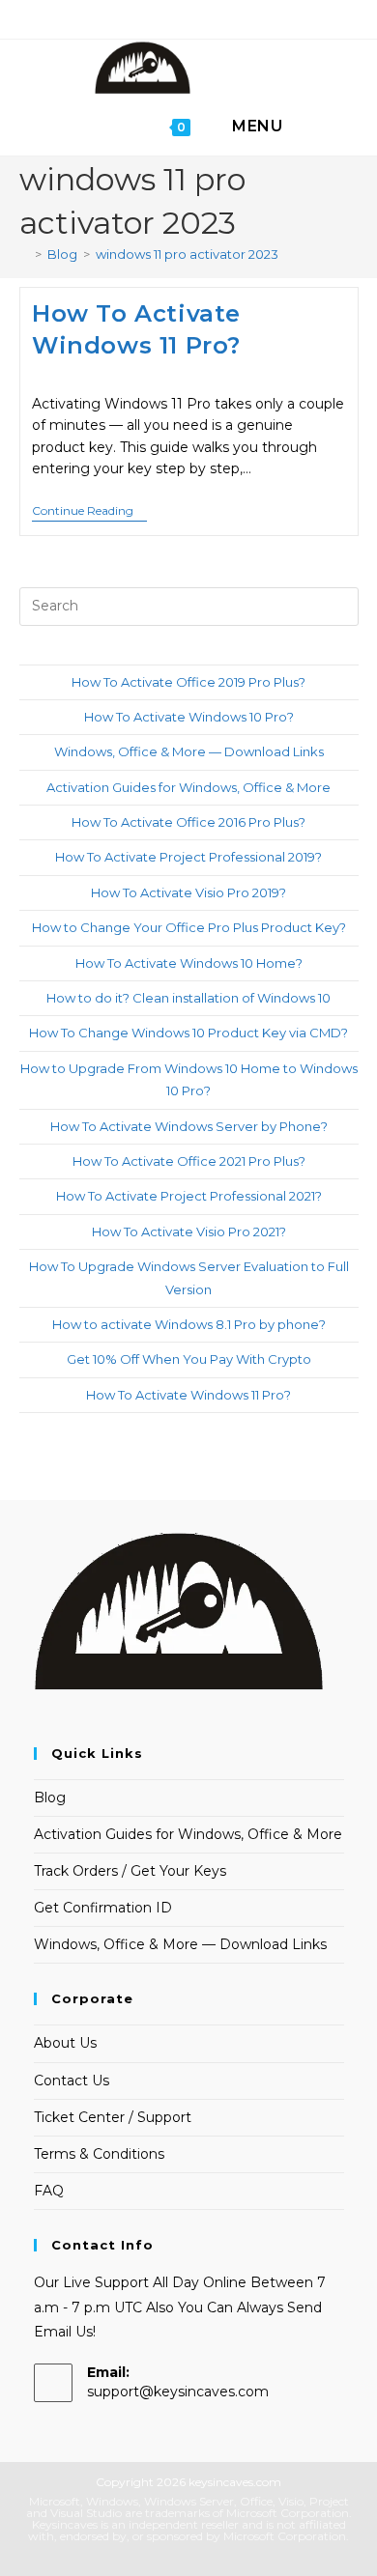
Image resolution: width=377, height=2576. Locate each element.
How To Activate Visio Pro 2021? (189, 1231)
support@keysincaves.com (178, 2392)
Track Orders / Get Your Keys (130, 1871)
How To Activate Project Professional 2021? (189, 1196)
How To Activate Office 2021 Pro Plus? (189, 1161)
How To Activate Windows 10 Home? (189, 963)
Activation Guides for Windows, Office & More (188, 787)
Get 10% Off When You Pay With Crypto (189, 1359)
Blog (50, 1798)
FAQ (49, 2191)
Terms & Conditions (99, 2154)
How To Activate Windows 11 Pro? (188, 1395)
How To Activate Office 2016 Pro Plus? (188, 822)
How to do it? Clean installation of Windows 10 (188, 998)
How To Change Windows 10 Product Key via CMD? (188, 1033)
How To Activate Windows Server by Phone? (189, 1126)
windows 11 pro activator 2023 (187, 254)
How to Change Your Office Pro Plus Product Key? (189, 927)
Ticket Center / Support (113, 2117)
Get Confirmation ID (103, 1908)
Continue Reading (89, 512)
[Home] (24, 254)
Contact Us (72, 2081)
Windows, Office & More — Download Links (189, 751)
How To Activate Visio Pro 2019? (188, 892)
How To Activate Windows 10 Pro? (189, 717)
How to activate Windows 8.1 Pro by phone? (189, 1324)
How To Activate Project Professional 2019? (188, 857)
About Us (65, 2043)
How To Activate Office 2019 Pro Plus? (188, 682)
